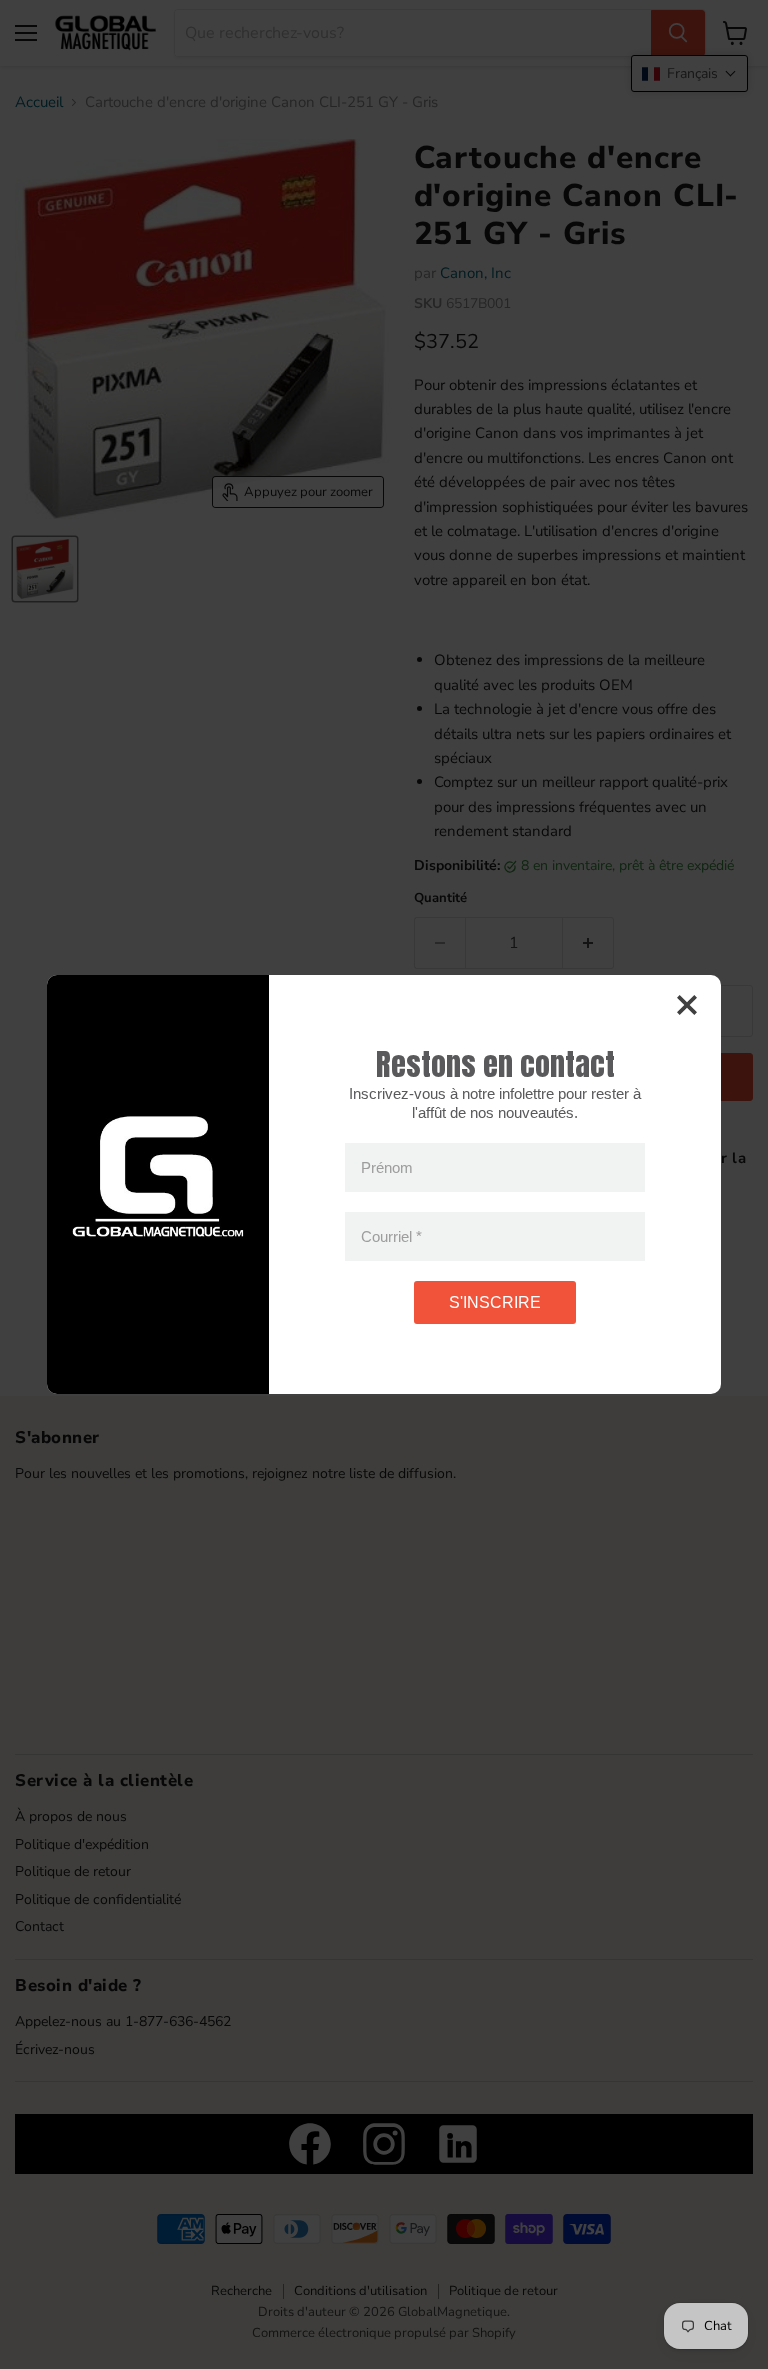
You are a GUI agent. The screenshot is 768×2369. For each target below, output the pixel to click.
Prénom (387, 1167)
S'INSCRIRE (495, 1302)
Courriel (391, 1236)
